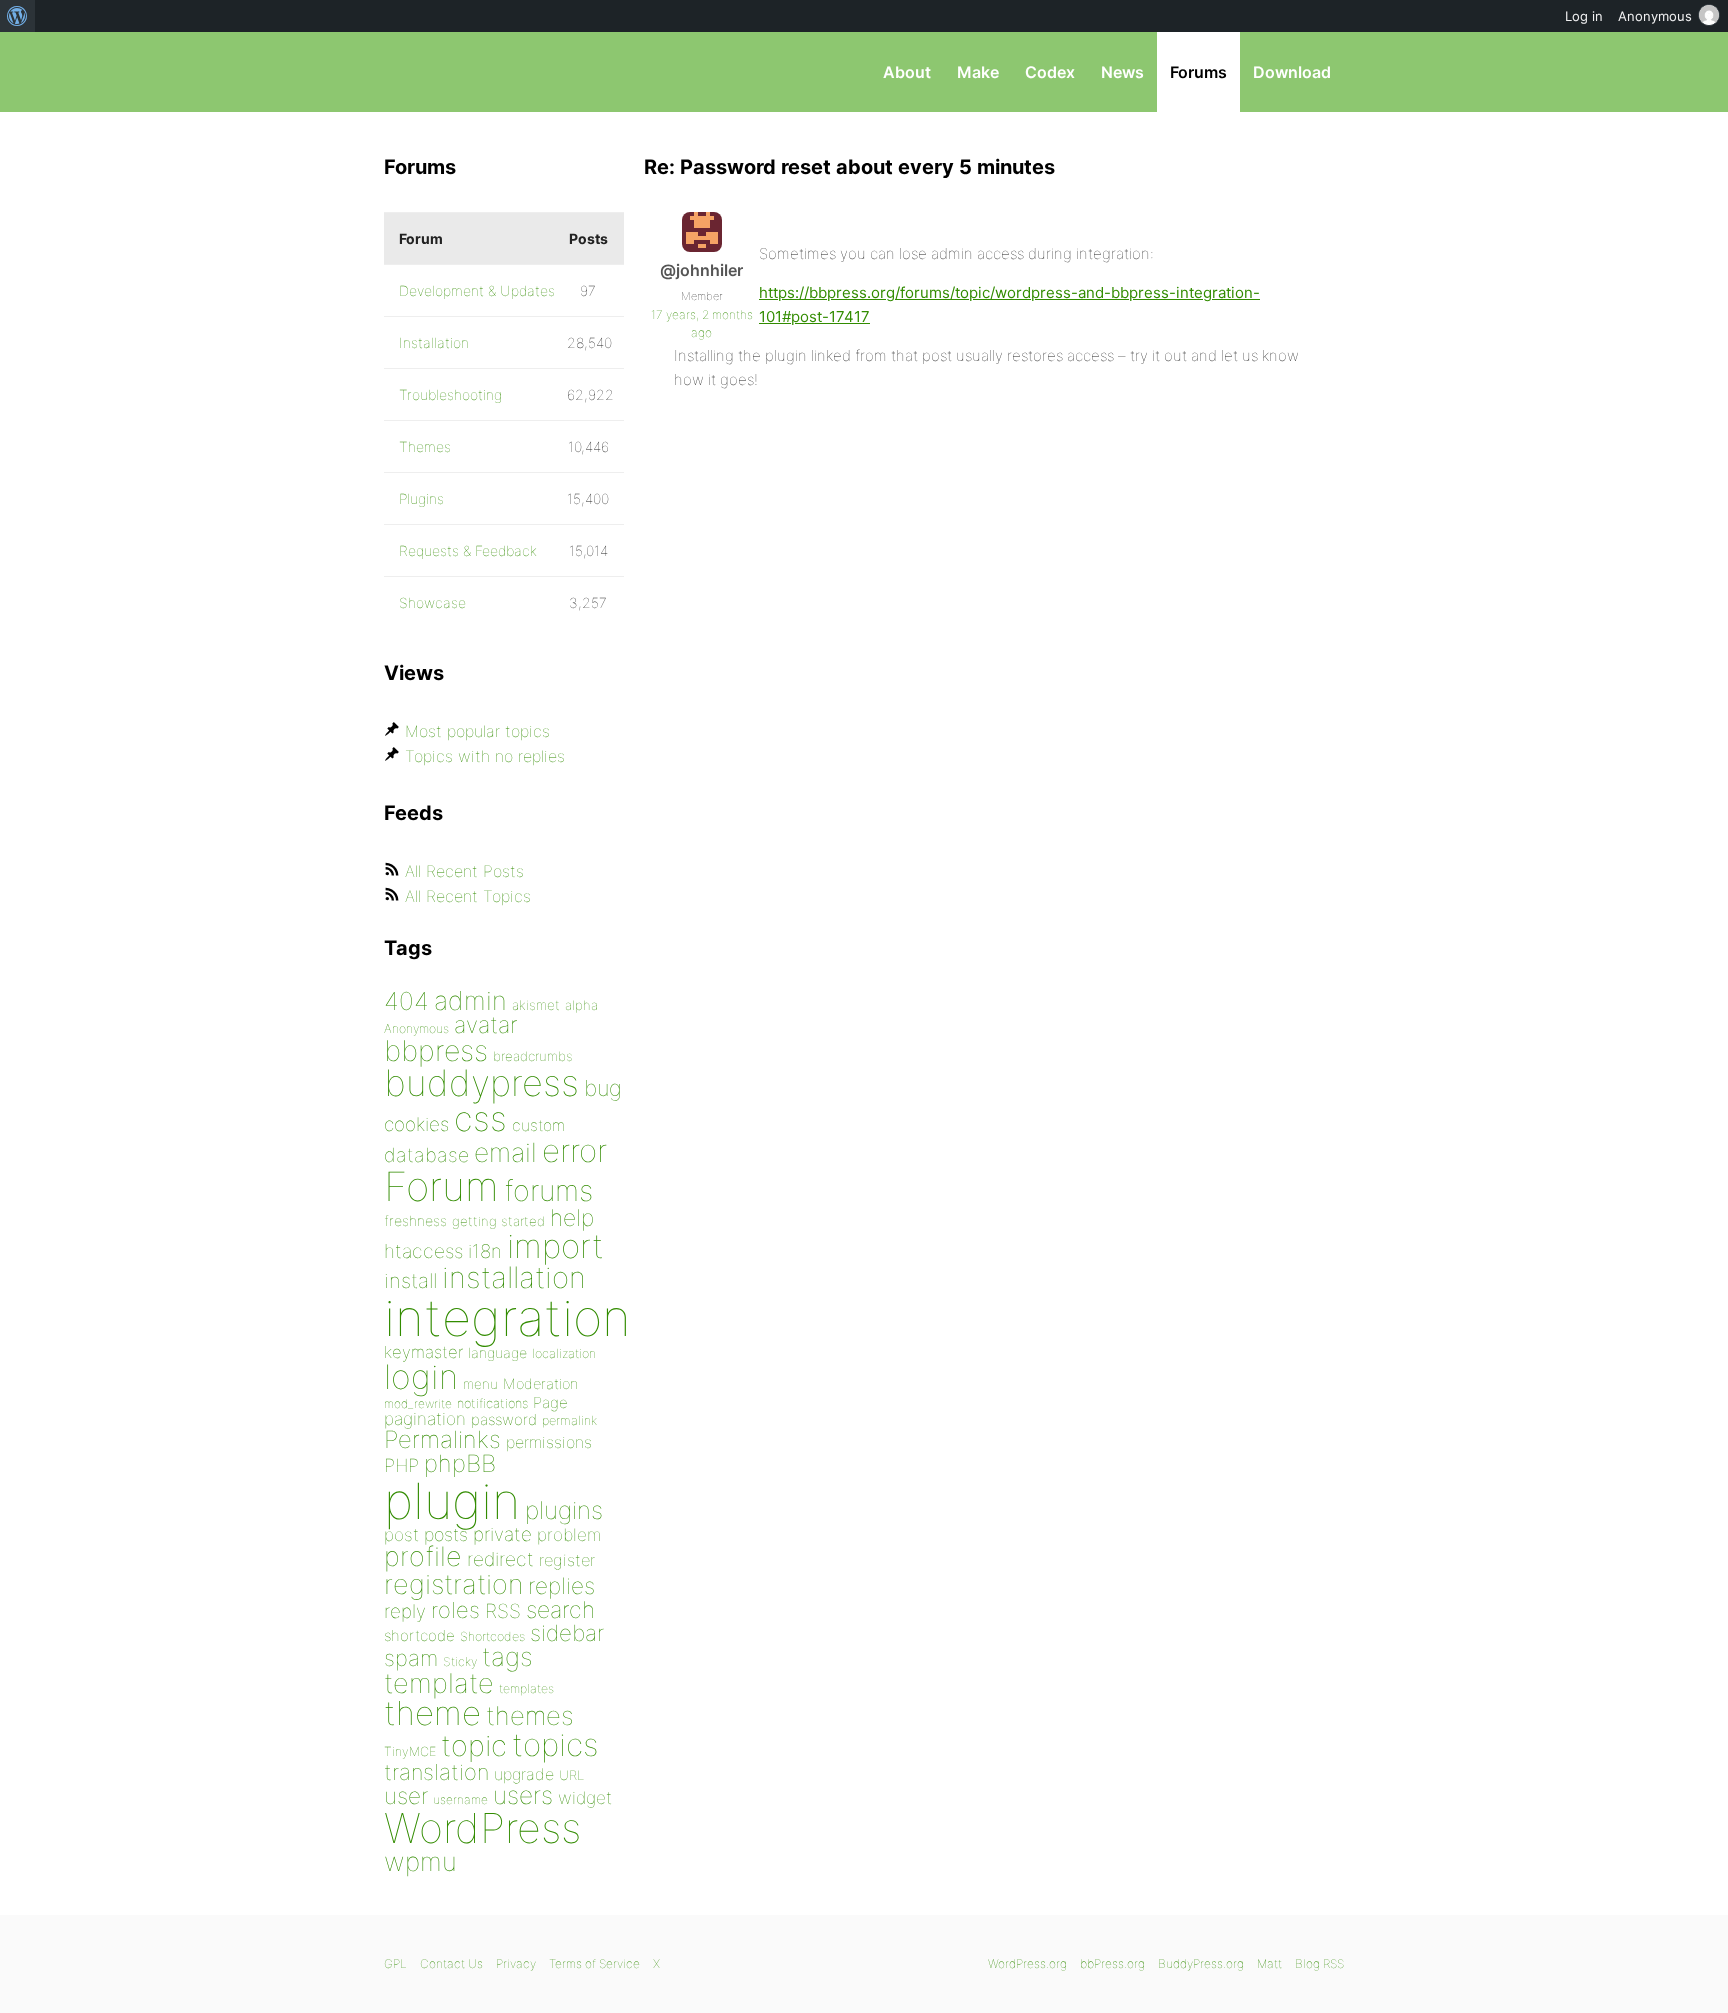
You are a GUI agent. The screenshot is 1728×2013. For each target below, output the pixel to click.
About (907, 72)
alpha (581, 1005)
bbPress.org (488, 72)
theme (432, 1713)
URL (571, 1775)
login (421, 1376)
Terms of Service (594, 1963)
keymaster (423, 1352)
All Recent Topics (468, 896)
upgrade (524, 1774)
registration (453, 1584)
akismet (536, 1005)
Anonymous (416, 1028)
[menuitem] (17, 16)
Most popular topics (477, 731)
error (574, 1151)
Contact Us (451, 1963)
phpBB (460, 1463)
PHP (401, 1465)
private (502, 1534)
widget (585, 1797)
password (504, 1419)
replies (561, 1585)
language (497, 1352)
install (410, 1280)
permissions (549, 1442)
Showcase (432, 602)
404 (406, 1001)
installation (514, 1277)
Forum (441, 1186)
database (426, 1155)
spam (411, 1658)
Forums (1198, 72)
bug (603, 1088)
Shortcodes (492, 1636)
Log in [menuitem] (1584, 16)
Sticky (460, 1661)
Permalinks (442, 1439)
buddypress (481, 1083)
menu (480, 1384)
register (567, 1560)
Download (1292, 72)
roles (455, 1610)
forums (548, 1190)
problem (569, 1534)
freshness (415, 1220)
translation (436, 1772)
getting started (498, 1221)
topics (555, 1745)
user (406, 1795)
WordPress (482, 1828)
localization (564, 1353)
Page (550, 1402)
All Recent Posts (464, 871)
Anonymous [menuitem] (1655, 16)
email (505, 1152)
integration (507, 1317)
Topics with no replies (485, 756)
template (439, 1683)
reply (405, 1611)
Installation (434, 342)
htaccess (423, 1251)
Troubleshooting (450, 394)
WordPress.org (1027, 1963)
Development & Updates (477, 290)
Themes (425, 446)
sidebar (567, 1632)
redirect (500, 1559)
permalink (569, 1420)
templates (526, 1688)
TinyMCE (410, 1751)
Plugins (421, 498)
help (572, 1218)
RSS (503, 1611)
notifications (492, 1403)
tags (507, 1656)
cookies (416, 1124)
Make (978, 72)
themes (530, 1715)
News (1122, 72)
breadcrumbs (533, 1056)
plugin (452, 1501)
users (523, 1795)
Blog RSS (1319, 1963)
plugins (564, 1510)
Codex (1050, 72)
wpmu (420, 1861)
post (401, 1534)
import (555, 1246)
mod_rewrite (418, 1403)
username (460, 1799)
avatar (485, 1025)
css (480, 1118)
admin (470, 1000)
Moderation (540, 1383)
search (560, 1610)
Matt (1269, 1963)
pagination (425, 1418)
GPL (395, 1963)
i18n (485, 1251)
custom (538, 1125)
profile (423, 1556)
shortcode (419, 1635)
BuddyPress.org (1201, 1963)
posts (446, 1534)
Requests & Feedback (468, 550)
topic (474, 1745)
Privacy (516, 1963)
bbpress (436, 1050)
